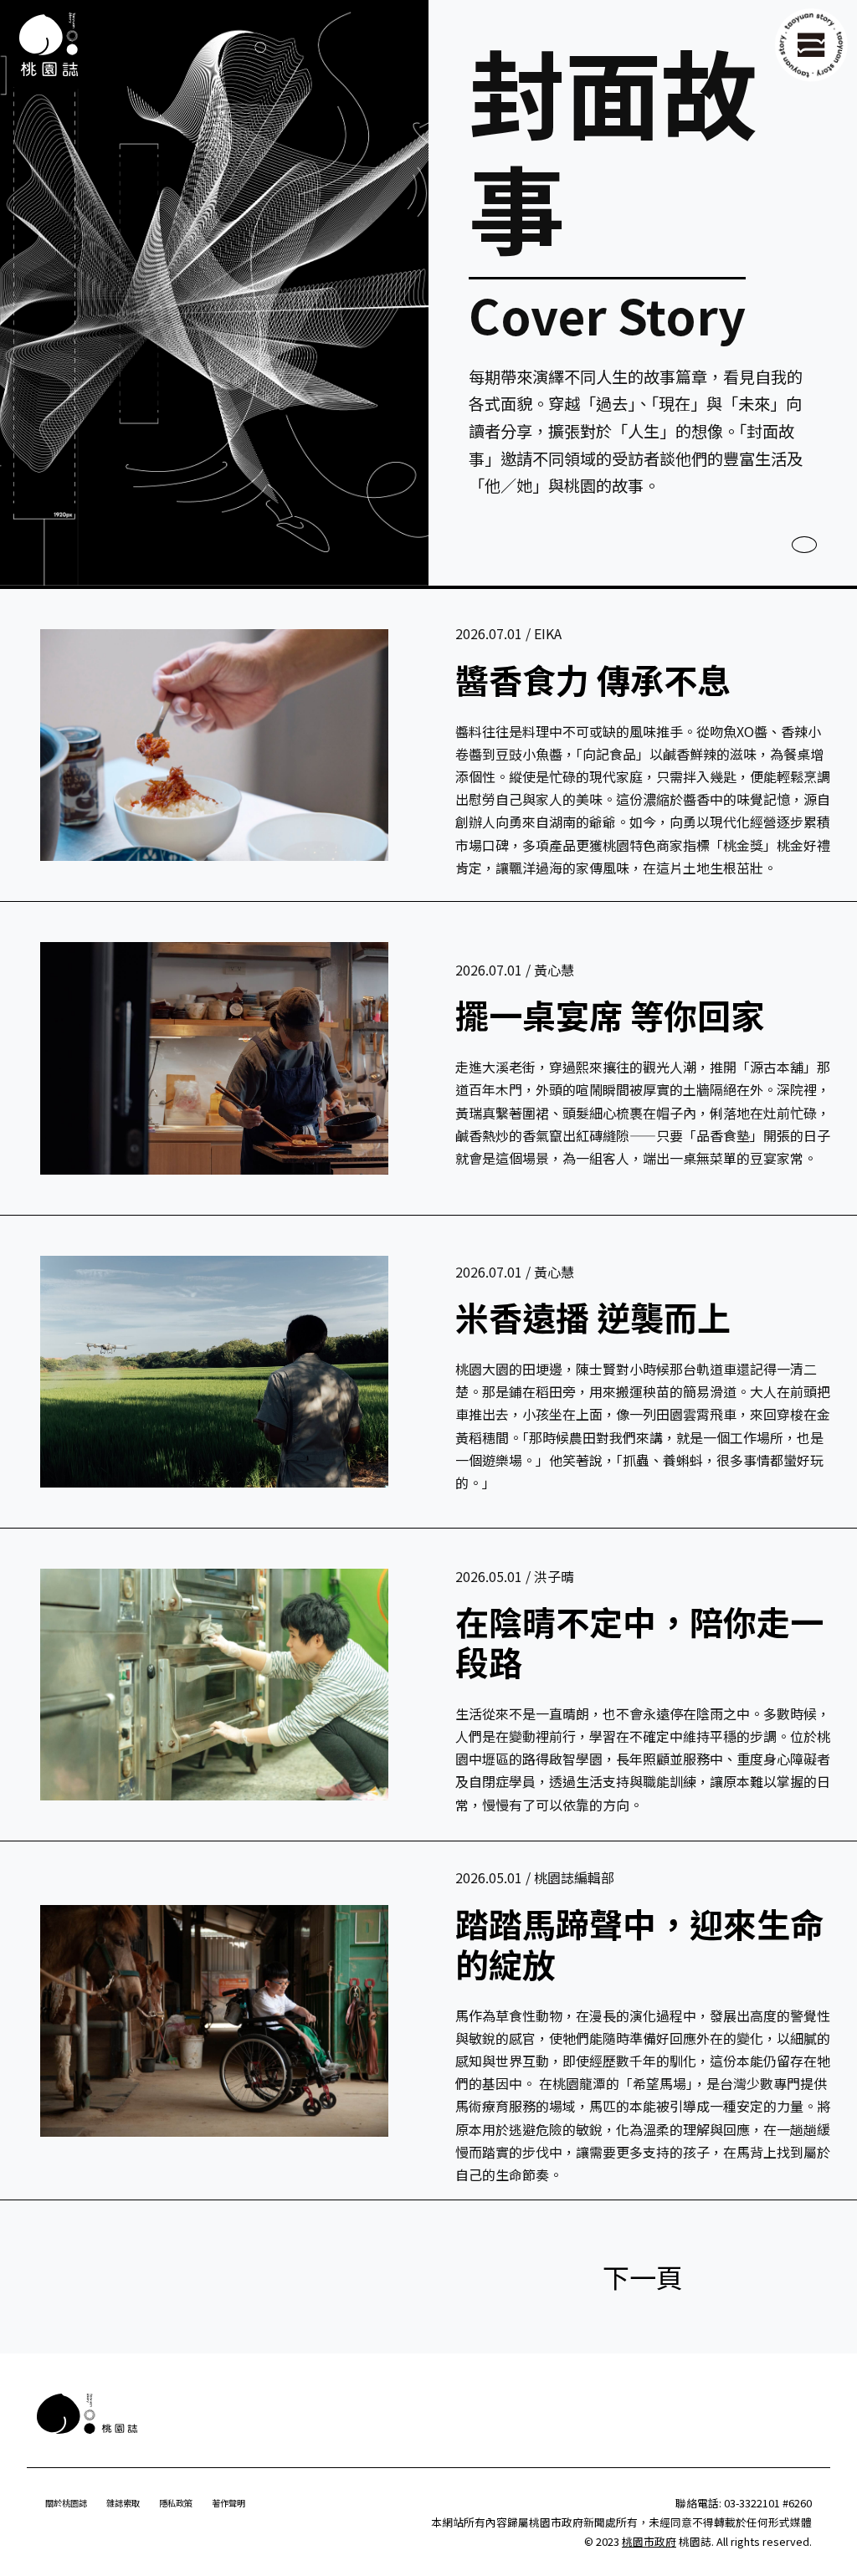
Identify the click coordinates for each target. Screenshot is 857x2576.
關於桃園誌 (66, 2503)
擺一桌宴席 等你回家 (610, 1015)
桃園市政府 (649, 2541)
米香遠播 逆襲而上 (593, 1317)
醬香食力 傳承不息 (593, 679)
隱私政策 (176, 2503)
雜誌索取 (123, 2503)
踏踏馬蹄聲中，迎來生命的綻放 (639, 1944)
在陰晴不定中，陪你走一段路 (639, 1641)
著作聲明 (228, 2503)
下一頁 (643, 2276)
